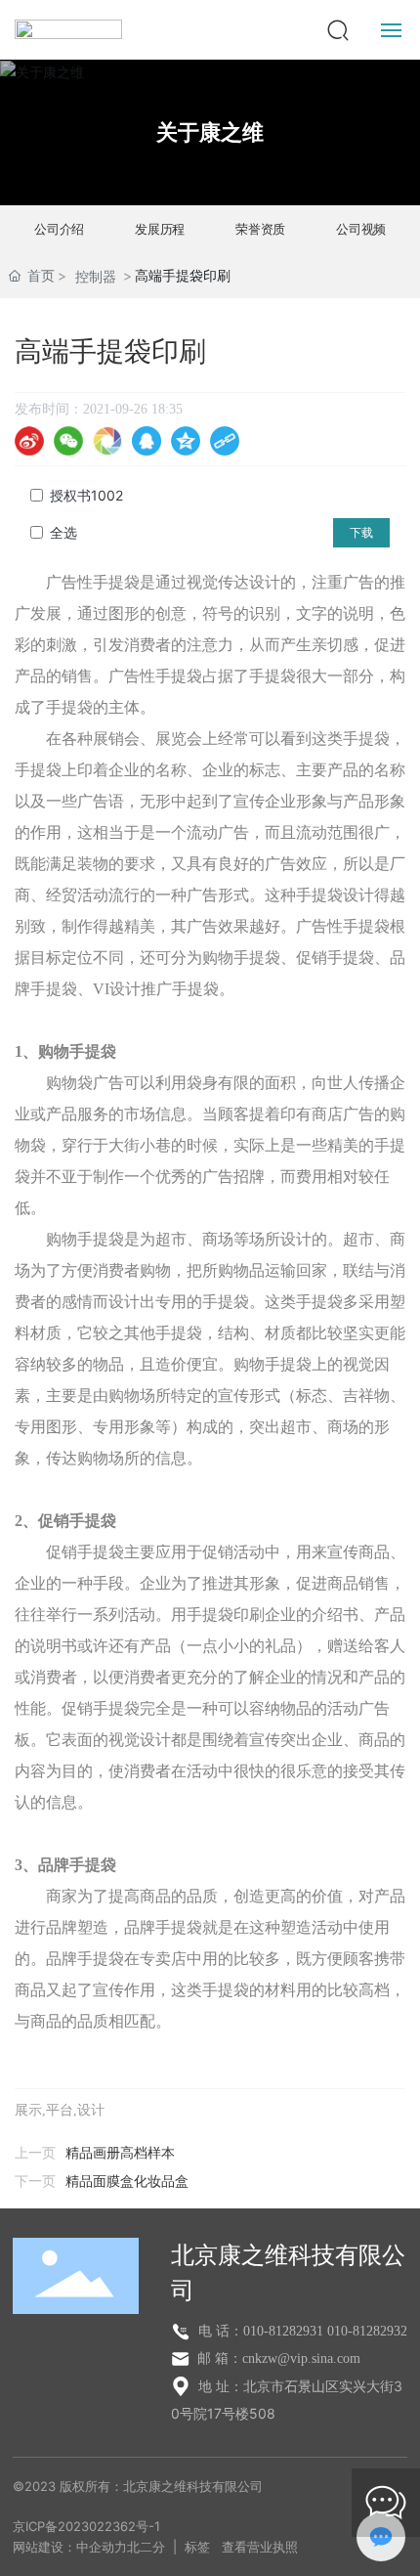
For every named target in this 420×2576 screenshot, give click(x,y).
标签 (197, 2547)
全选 (63, 532)
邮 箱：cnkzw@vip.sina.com (277, 2358)
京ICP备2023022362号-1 (86, 2526)
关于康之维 (210, 132)
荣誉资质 (260, 230)
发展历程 (160, 230)
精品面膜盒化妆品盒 (127, 2182)
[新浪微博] (29, 441)
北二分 (146, 2547)
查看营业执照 (260, 2547)
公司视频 (361, 230)
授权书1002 (86, 495)
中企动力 (102, 2547)
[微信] (68, 441)
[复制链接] (225, 441)
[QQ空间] (186, 441)
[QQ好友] (147, 441)
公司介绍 (59, 230)
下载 (361, 533)
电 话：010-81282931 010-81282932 (301, 2331)
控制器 (96, 276)
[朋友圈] (107, 441)
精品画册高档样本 (120, 2153)
